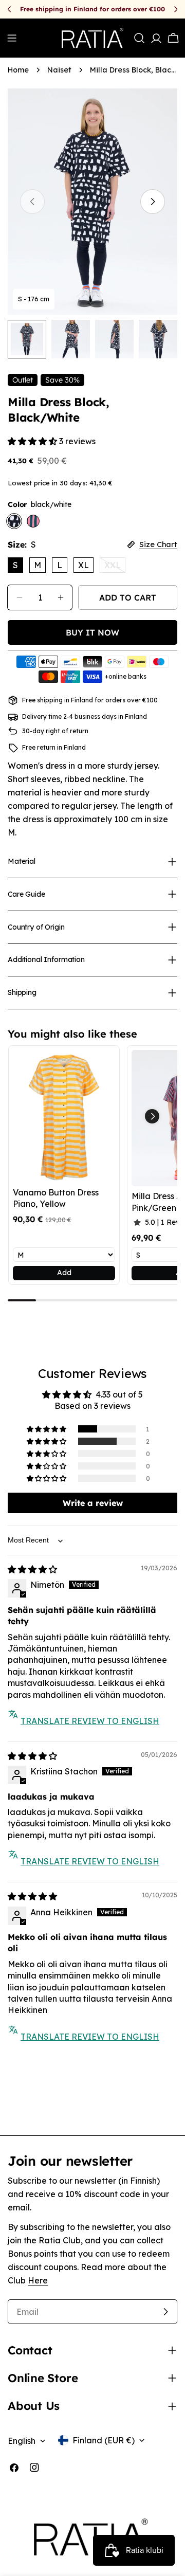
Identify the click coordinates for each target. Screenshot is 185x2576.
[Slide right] (153, 202)
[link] (64, 1116)
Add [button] (64, 1273)
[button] (33, 441)
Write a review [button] (93, 1503)
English (22, 2441)
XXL (115, 566)
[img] (32, 1569)
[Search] (139, 38)
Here (38, 2280)
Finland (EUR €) (104, 2440)
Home (18, 70)
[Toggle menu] (12, 38)
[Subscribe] (165, 2312)
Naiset (59, 70)
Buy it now (92, 632)
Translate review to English (90, 1721)
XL (84, 565)
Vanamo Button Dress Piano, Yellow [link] (56, 1198)
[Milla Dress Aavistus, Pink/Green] (33, 521)
